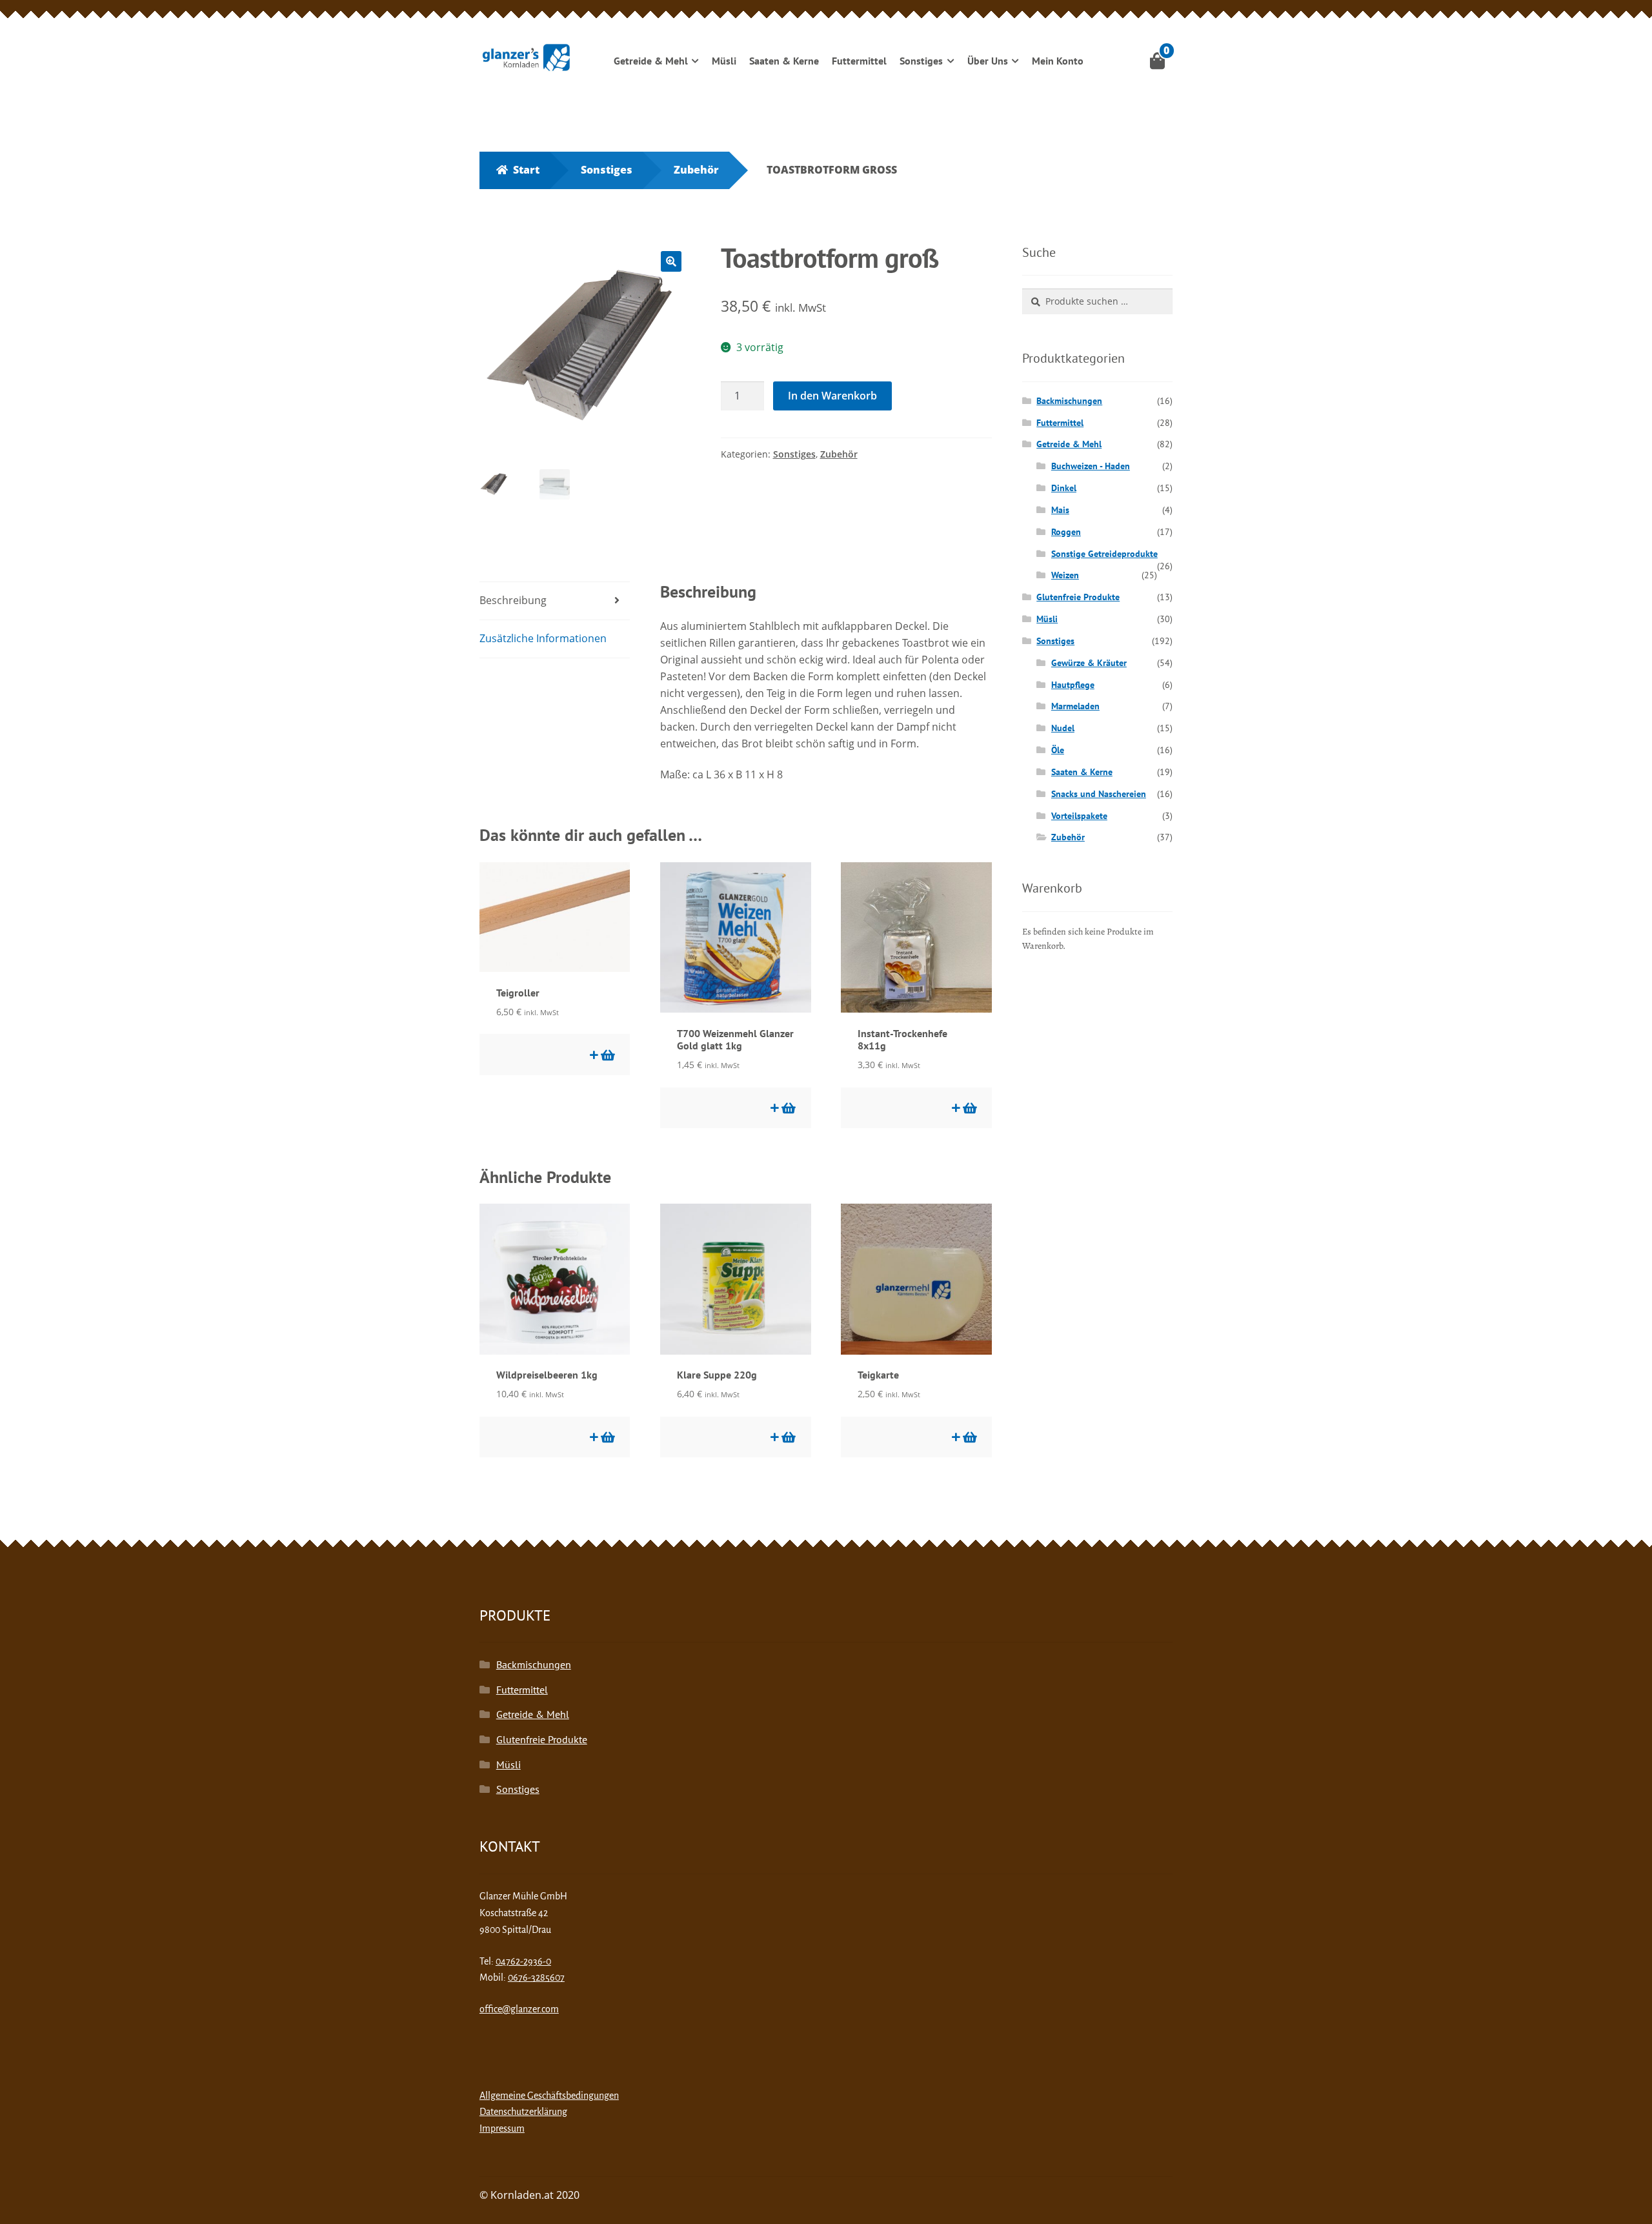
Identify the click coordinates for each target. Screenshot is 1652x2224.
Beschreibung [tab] (513, 600)
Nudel (1063, 728)
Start (526, 170)
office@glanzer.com (519, 2009)
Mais (1060, 510)
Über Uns (988, 61)
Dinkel (1064, 488)
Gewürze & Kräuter (1089, 663)
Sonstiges (921, 61)
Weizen (1065, 575)
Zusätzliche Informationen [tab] (543, 638)
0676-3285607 (536, 1977)
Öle (1058, 750)
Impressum (502, 2128)
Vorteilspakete (1079, 816)
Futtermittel (859, 61)
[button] (671, 261)
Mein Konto (1058, 61)
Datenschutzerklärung (523, 2112)
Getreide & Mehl (651, 61)
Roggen (1066, 532)
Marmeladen (1075, 706)
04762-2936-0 (523, 1961)
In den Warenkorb (832, 396)
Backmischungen (1069, 401)
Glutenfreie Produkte (1078, 597)
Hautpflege (1073, 685)
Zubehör (696, 170)
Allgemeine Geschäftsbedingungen (549, 2096)
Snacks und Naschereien (1099, 794)
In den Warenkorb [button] (607, 1055)
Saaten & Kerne (784, 61)
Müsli (724, 61)
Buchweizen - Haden (1091, 466)
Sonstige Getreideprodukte (1104, 554)
